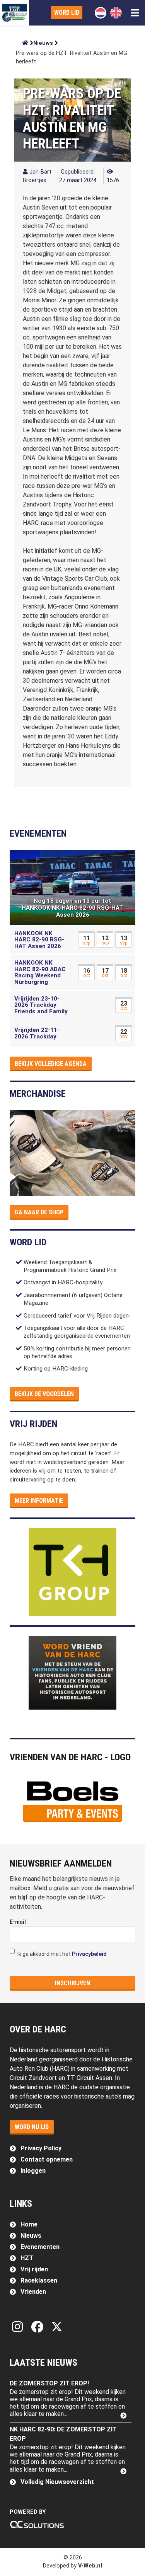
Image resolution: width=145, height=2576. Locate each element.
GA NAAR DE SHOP (39, 1212)
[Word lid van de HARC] (73, 1673)
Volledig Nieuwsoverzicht (57, 2482)
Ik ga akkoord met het (61, 1954)
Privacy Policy (41, 2148)
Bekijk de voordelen (44, 1394)
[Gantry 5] (14, 13)
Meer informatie (39, 1501)
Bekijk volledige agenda (51, 1064)
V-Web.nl (90, 2566)
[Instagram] (19, 2327)
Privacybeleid (89, 1954)
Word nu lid (32, 2127)
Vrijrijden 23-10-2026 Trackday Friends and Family (41, 1005)
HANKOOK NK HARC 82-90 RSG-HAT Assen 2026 (39, 940)
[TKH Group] (73, 1572)
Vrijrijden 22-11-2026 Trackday (37, 1033)
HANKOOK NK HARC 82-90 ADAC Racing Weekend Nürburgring (40, 972)
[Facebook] (39, 2327)
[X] (57, 2327)
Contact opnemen (47, 2159)
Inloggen (33, 2171)
